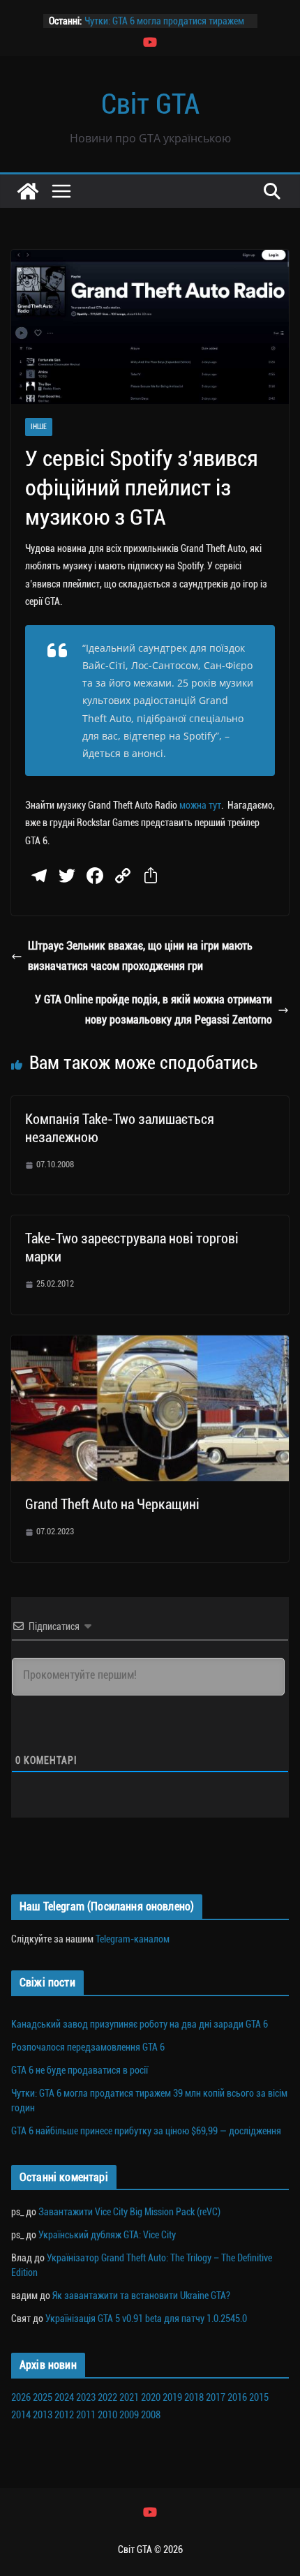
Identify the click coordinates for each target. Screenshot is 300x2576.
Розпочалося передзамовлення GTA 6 (88, 2047)
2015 (259, 2397)
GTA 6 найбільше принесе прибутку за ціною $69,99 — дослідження (146, 2131)
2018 (194, 2397)
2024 (64, 2397)
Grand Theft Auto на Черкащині (112, 1504)
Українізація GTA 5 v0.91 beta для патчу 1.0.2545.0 (146, 2319)
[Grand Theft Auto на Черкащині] (150, 1345)
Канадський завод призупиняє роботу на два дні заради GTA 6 (140, 2024)
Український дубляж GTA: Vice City (107, 2235)
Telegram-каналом (133, 1939)
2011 (86, 2415)
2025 (43, 2397)
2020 (151, 2397)
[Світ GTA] (28, 191)
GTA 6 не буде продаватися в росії (80, 2070)
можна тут (200, 805)
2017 (216, 2397)
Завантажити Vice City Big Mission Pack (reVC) (129, 2212)
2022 (107, 2397)
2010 (107, 2415)
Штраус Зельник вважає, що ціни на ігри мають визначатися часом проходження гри (140, 956)
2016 (237, 2397)
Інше (39, 427)
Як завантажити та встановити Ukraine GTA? (141, 2296)
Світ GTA (150, 104)
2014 (21, 2415)
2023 (86, 2397)
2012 (64, 2415)
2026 (21, 2397)
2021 (129, 2397)
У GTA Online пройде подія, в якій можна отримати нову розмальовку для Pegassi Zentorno (153, 1010)
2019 (172, 2397)
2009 (129, 2415)
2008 (151, 2415)
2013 (43, 2415)
